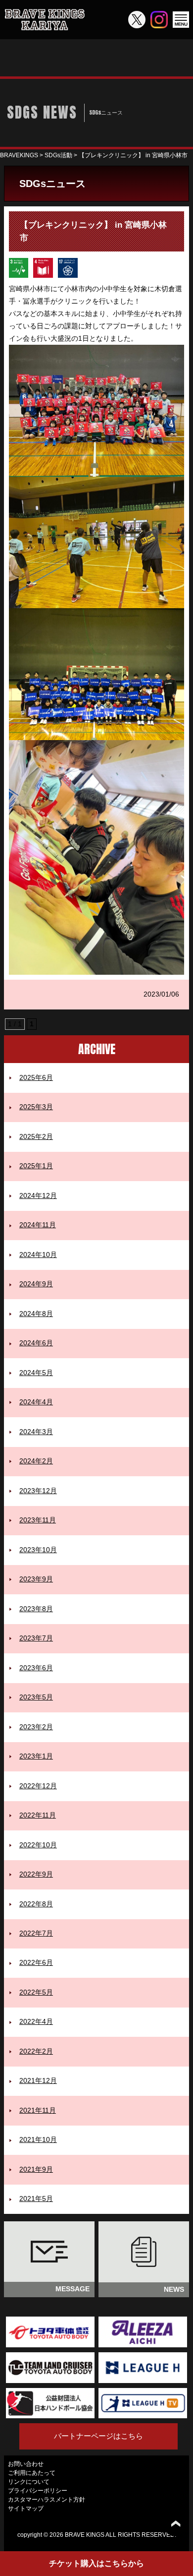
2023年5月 (36, 1697)
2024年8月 (36, 1314)
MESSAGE (72, 2289)
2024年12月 (38, 1196)
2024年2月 (36, 1461)
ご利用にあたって (32, 2473)
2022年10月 (38, 1845)
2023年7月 (36, 1638)
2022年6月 (36, 1963)
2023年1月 (36, 1756)
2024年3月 (36, 1432)
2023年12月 (38, 1491)
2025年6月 (36, 1078)
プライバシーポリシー (38, 2491)
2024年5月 (36, 1373)
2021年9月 (36, 2169)
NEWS (174, 2290)
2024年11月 (38, 1225)
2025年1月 (36, 1166)
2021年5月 (36, 2199)
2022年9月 (36, 1874)
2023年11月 (38, 1520)
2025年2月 (36, 1137)
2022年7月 (36, 1933)
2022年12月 (38, 1786)
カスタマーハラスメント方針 (47, 2500)
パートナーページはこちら (98, 2436)
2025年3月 (36, 1107)
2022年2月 (36, 2051)
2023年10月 (38, 1550)
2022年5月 (36, 1992)
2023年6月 (36, 1668)
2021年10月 (38, 2140)
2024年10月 (38, 1255)
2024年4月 (36, 1402)
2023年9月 (36, 1579)
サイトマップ (26, 2509)
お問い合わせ (26, 2464)
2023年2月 (36, 1727)
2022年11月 (38, 1815)
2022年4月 (36, 2022)
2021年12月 (38, 2081)
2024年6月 (36, 1343)
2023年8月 (36, 1609)
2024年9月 (36, 1284)
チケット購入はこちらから (96, 2563)
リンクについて (29, 2482)
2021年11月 (38, 2110)
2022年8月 (36, 1904)
